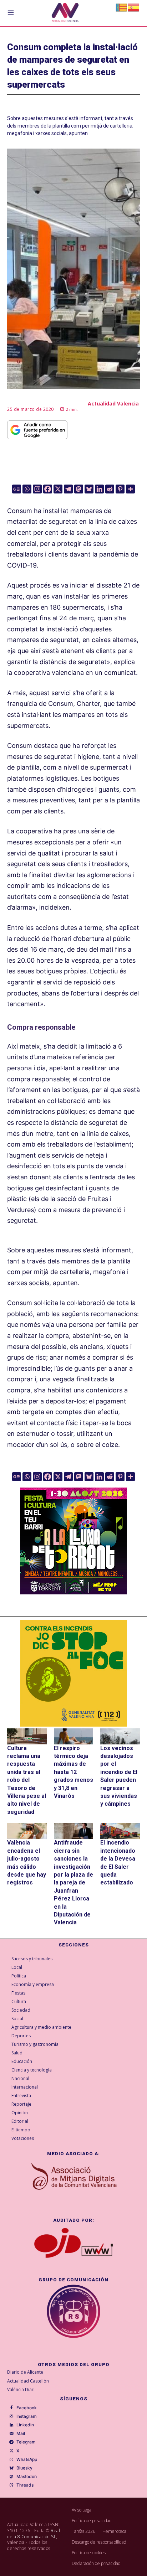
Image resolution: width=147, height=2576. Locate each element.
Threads (25, 2485)
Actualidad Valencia (113, 404)
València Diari (21, 2389)
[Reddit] (110, 489)
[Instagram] (37, 489)
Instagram (27, 2416)
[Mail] (11, 2434)
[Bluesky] (89, 489)
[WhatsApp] (11, 2459)
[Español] (134, 7)
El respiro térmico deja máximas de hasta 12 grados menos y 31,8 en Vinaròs (73, 1772)
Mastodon (27, 2477)
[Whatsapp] (27, 489)
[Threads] (11, 2486)
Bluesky (24, 2468)
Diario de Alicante (25, 2372)
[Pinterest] (120, 489)
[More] (130, 489)
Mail (21, 2433)
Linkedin (25, 2425)
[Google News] (17, 489)
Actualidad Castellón (28, 2381)
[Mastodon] (79, 489)
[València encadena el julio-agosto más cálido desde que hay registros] (27, 1831)
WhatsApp (27, 2459)
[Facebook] (48, 489)
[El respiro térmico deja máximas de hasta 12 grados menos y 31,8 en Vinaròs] (74, 1736)
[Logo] (65, 13)
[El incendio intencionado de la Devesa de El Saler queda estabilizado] (120, 1831)
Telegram (26, 2442)
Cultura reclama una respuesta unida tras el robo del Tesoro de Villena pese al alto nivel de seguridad (27, 1780)
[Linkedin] (99, 489)
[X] (58, 489)
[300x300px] (73, 1592)
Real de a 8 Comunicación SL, (34, 2534)
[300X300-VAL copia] (73, 1673)
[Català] (122, 7)
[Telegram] (68, 489)
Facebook (27, 2408)
